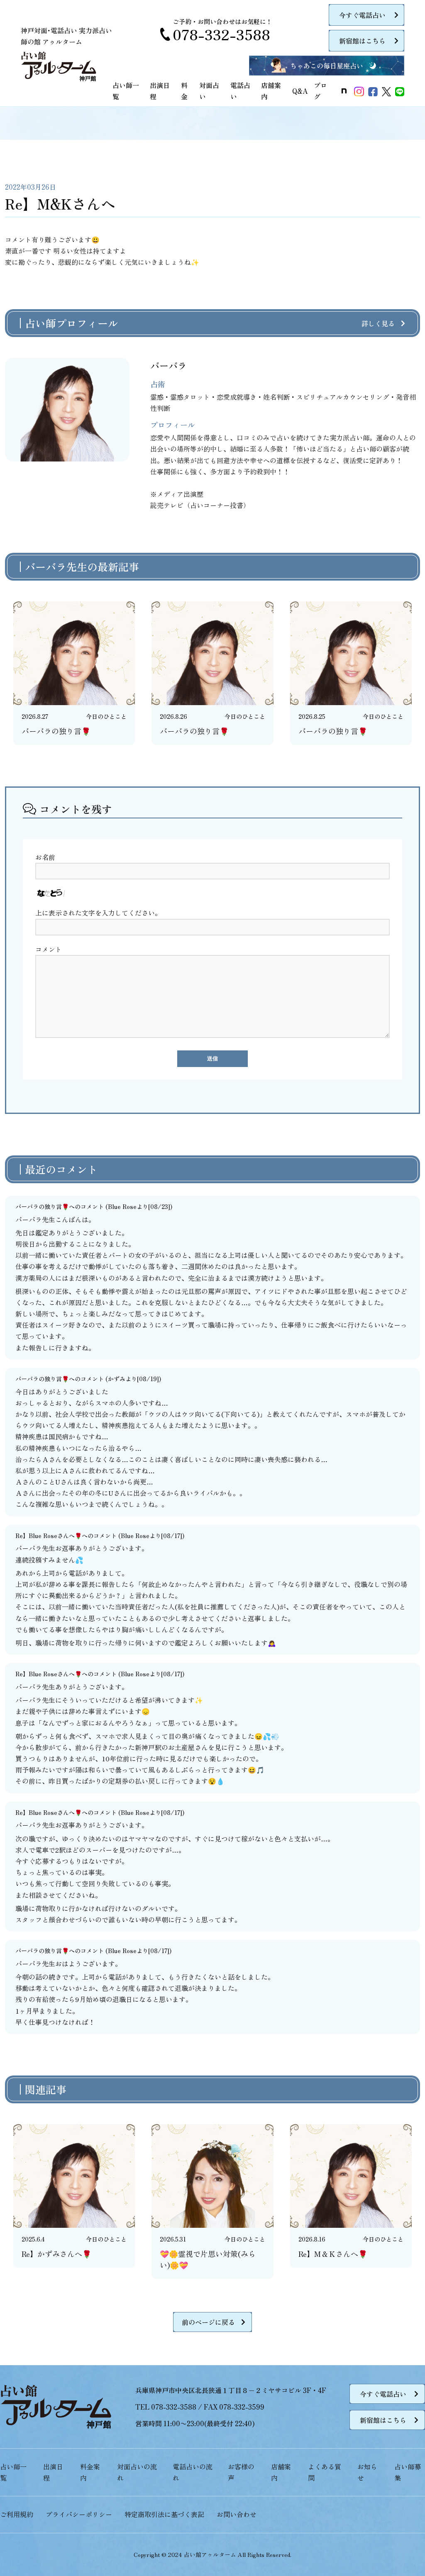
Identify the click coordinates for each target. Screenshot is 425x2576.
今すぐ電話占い (362, 15)
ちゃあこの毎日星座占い (327, 66)
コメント (49, 949)
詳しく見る (378, 323)
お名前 (45, 857)
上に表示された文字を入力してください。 (98, 913)
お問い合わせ (237, 2514)
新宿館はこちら (362, 41)
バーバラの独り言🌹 (42, 1206)
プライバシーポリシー (79, 2514)
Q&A (300, 91)
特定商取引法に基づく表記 (164, 2514)
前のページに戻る (208, 2322)
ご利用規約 (17, 2514)
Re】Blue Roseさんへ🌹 (49, 1536)
